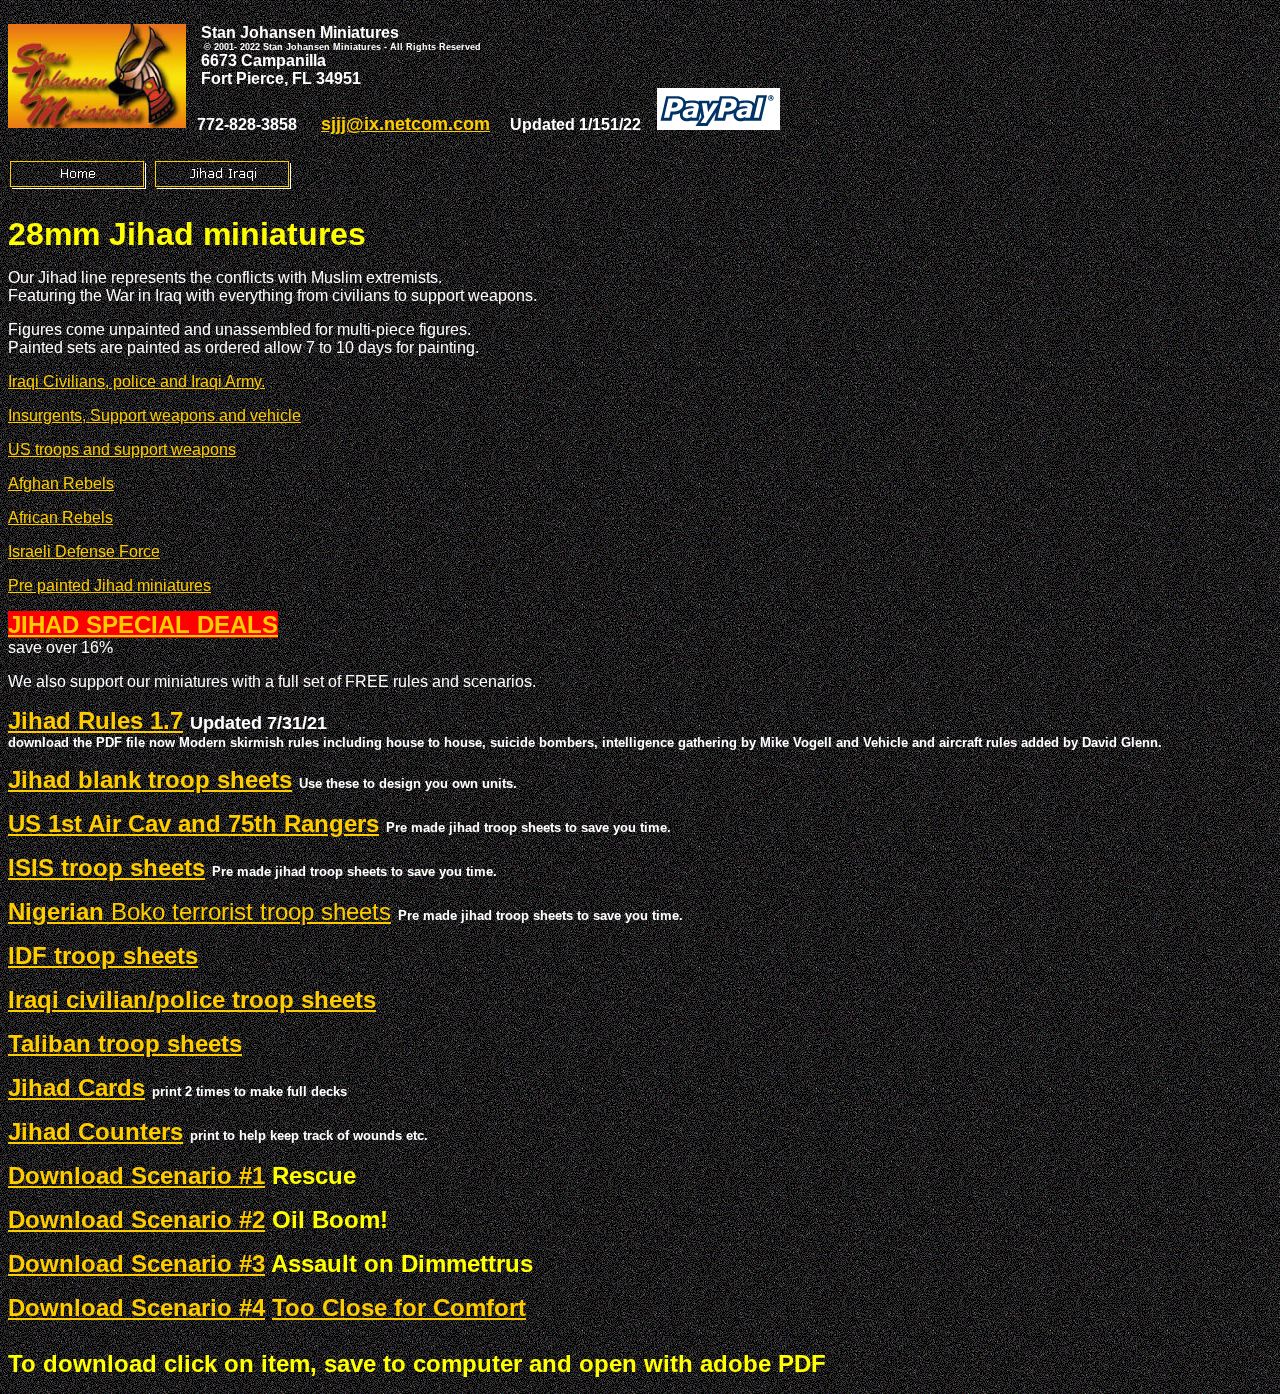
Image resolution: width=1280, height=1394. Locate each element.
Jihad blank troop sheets (150, 779)
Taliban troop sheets (125, 1043)
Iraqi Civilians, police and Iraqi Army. (136, 381)
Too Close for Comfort (399, 1307)
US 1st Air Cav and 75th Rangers (193, 823)
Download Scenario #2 (136, 1219)
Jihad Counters (95, 1131)
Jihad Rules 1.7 (95, 720)
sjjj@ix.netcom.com (405, 124)
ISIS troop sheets (106, 867)
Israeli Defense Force (84, 551)
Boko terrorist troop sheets (199, 911)
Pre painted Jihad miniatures (109, 585)
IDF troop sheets (103, 955)
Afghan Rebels (61, 483)
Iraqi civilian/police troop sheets (192, 999)
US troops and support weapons (122, 449)
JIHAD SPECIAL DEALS (143, 624)
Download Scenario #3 (136, 1263)
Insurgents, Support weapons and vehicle (154, 415)
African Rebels (60, 517)
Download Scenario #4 (136, 1307)
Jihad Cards (76, 1087)
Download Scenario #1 (136, 1175)
